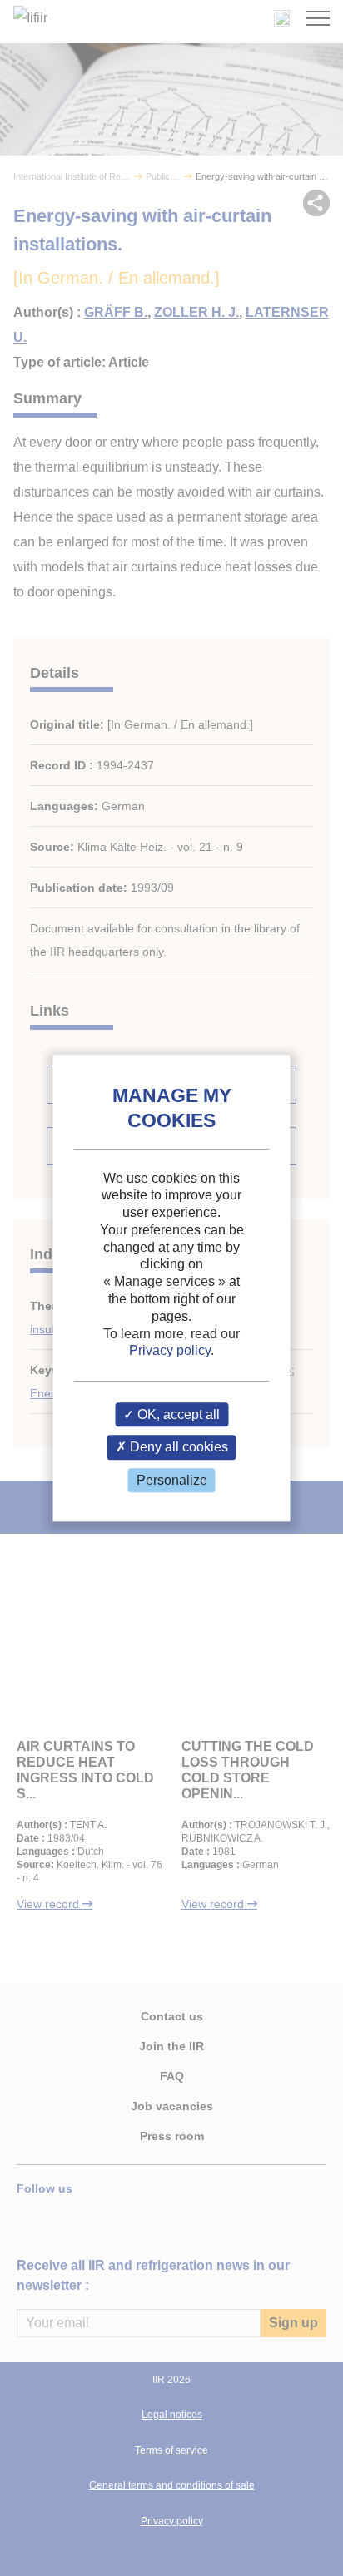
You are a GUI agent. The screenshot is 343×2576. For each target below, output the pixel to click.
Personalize (172, 1480)
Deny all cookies (177, 1448)
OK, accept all (177, 1415)
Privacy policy (170, 1351)
